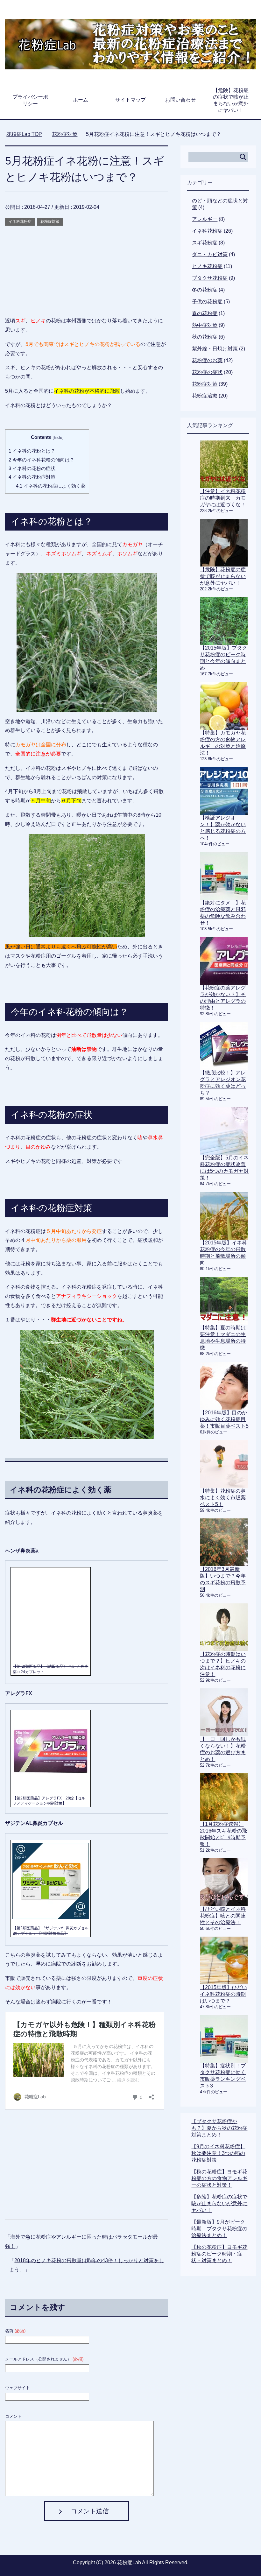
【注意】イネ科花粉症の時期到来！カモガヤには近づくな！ (223, 498)
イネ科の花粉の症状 (32, 468)
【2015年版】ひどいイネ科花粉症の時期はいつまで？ (223, 1994)
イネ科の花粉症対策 (32, 477)
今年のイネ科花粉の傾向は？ (42, 460)
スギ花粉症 (205, 243)
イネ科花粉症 (20, 222)
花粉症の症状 (207, 372)
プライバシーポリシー (30, 100)
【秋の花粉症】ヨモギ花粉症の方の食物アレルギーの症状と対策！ (219, 2178)
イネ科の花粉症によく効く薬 (51, 486)
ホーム (81, 100)
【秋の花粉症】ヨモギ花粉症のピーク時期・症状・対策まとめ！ (219, 2254)
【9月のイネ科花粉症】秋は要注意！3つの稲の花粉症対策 (218, 2153)
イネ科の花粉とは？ (32, 451)
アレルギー (205, 219)
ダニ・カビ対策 (210, 254)
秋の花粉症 (205, 337)
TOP (28, 134)
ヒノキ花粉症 (207, 266)
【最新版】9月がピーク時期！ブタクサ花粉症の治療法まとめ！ (219, 2229)
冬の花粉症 (205, 290)
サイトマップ (130, 100)
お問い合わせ (180, 100)
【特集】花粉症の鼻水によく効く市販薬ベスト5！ (223, 1498)
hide (58, 437)
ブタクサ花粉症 (210, 278)
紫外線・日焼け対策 (215, 349)
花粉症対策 (50, 222)
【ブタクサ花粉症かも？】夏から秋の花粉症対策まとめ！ (219, 2128)
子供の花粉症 (207, 302)
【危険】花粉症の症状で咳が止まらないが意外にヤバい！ (231, 100)
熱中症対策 (205, 325)
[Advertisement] (87, 272)
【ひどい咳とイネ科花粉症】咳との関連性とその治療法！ (223, 1916)
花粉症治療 (205, 396)
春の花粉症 (205, 313)
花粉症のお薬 (207, 360)
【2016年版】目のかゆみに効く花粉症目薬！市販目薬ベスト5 (224, 1419)
